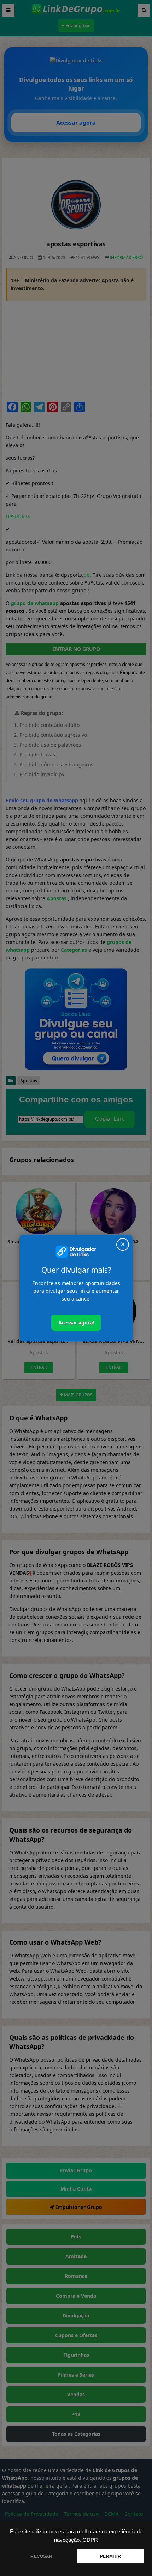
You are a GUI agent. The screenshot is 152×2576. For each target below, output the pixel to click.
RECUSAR (41, 2556)
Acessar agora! (76, 1323)
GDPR (90, 2540)
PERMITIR (110, 2556)
